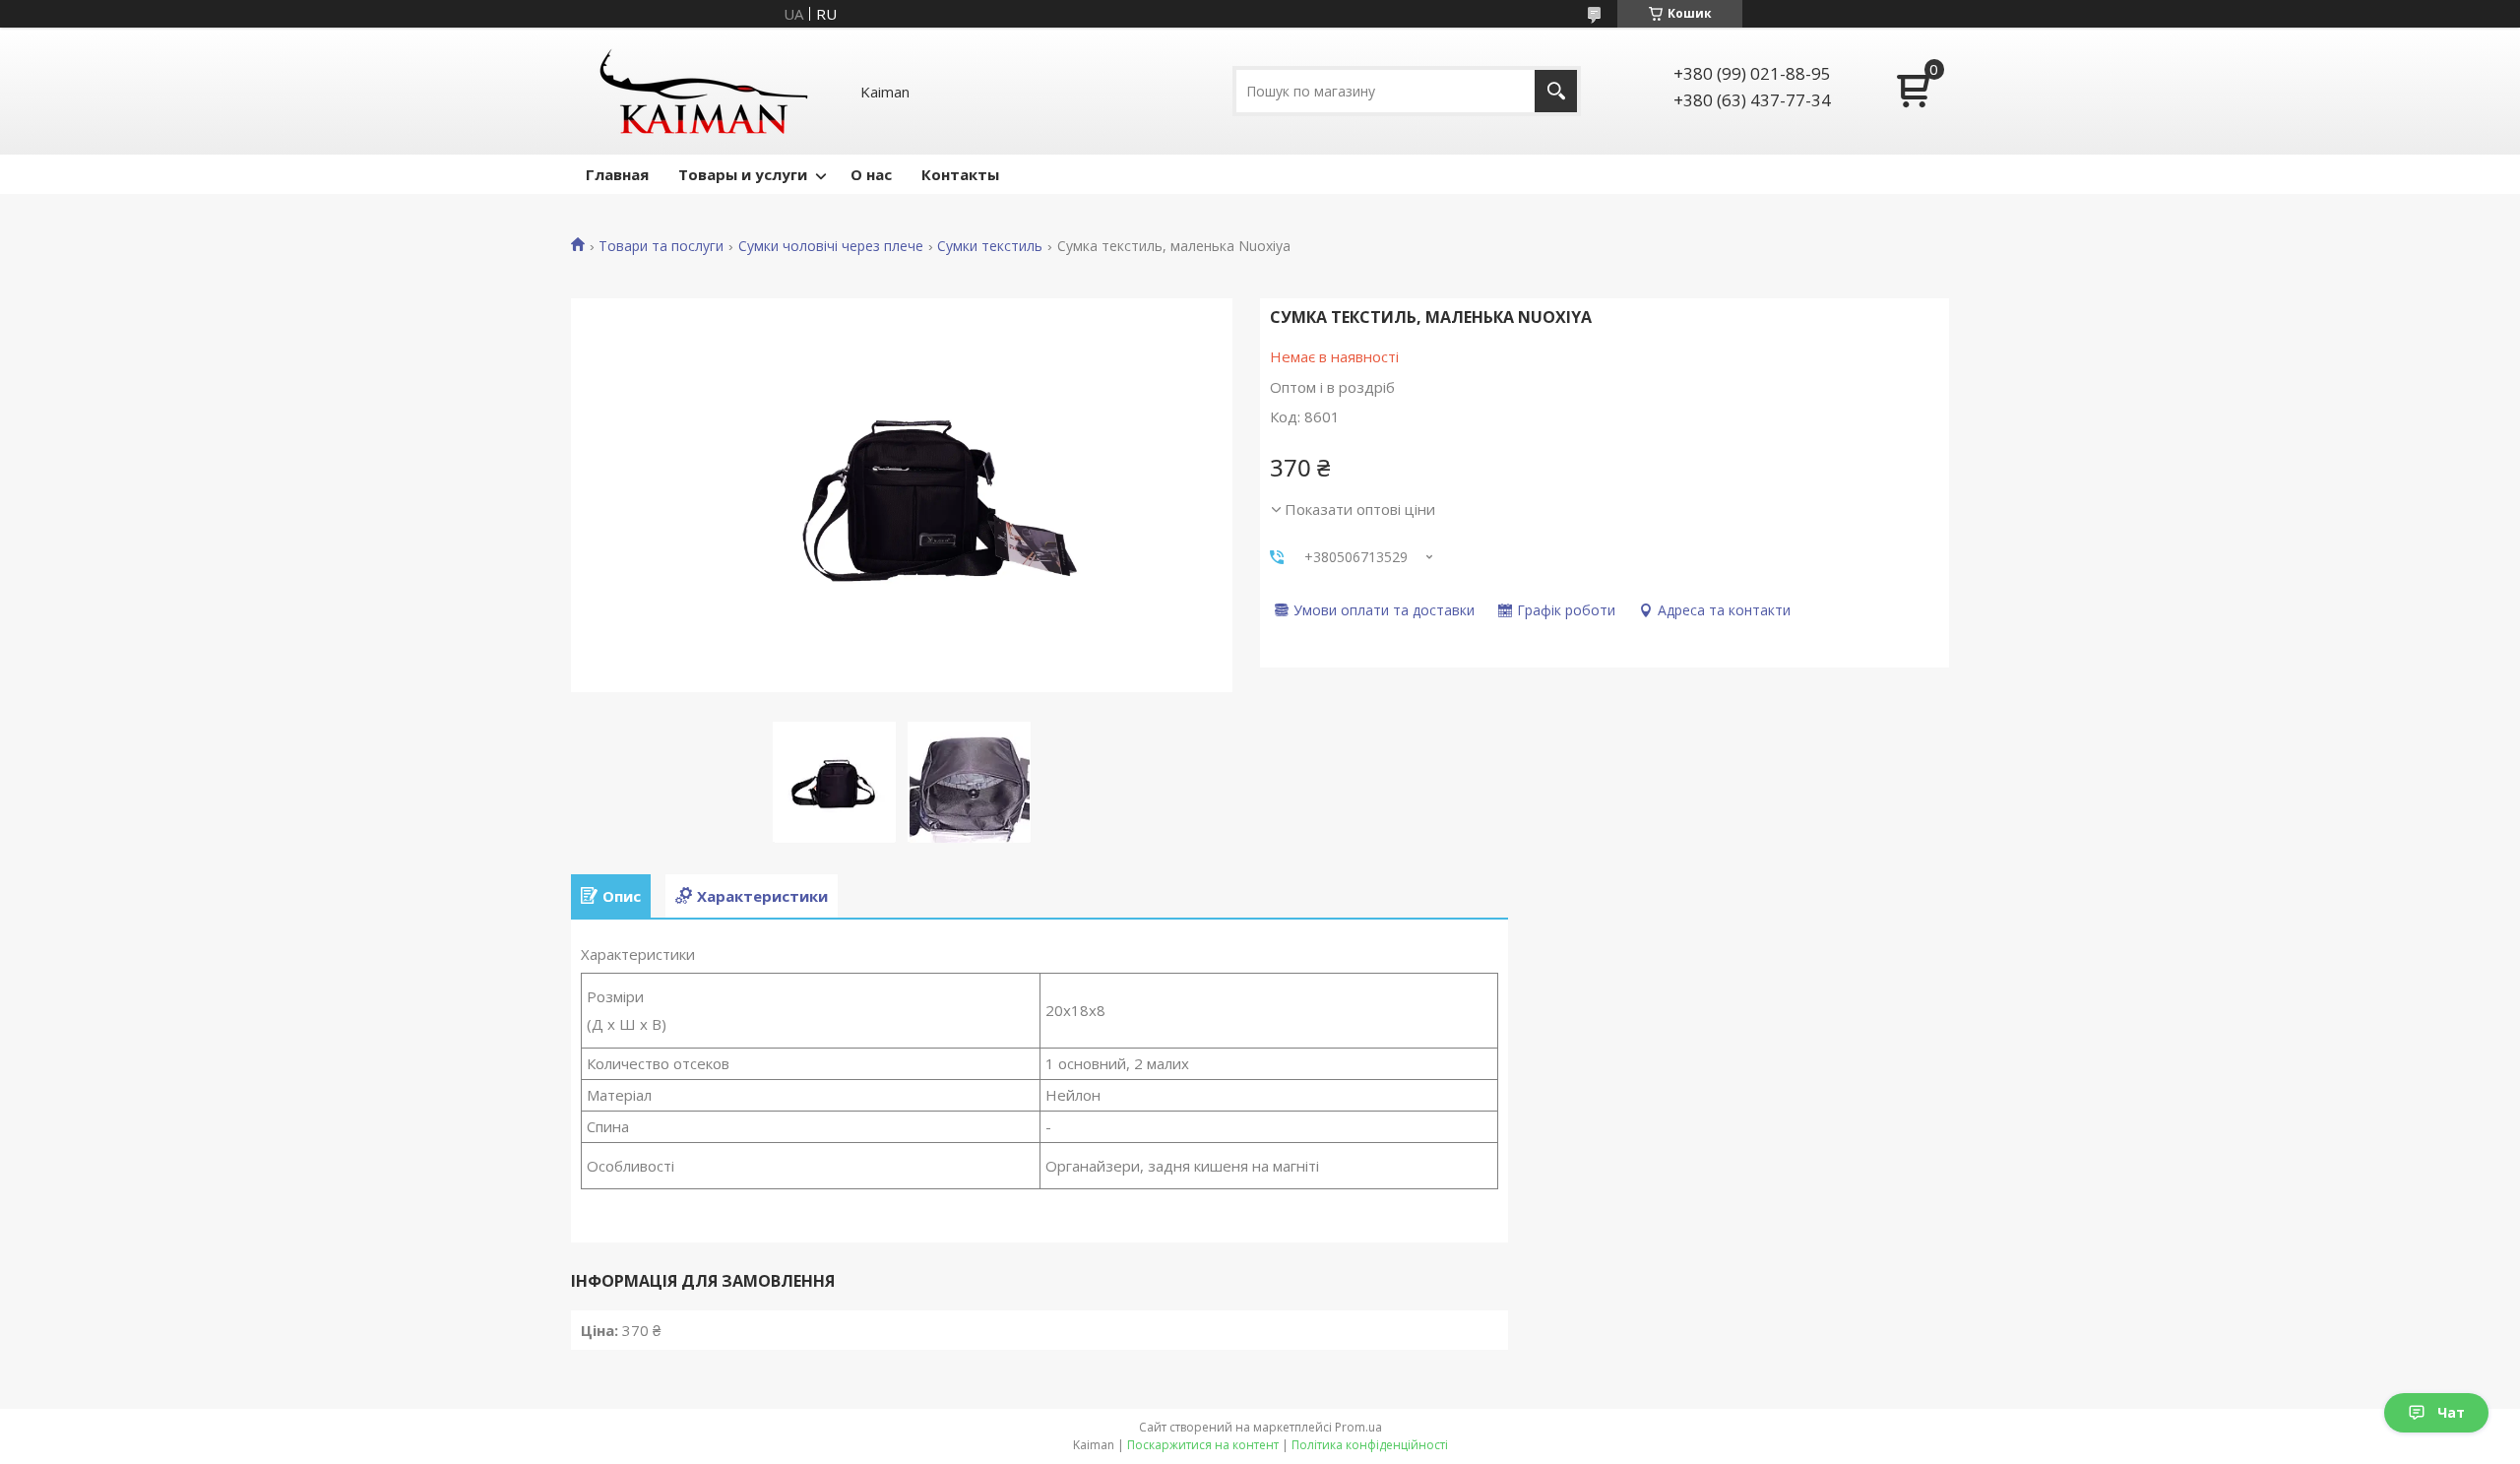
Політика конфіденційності (1370, 1445)
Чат (2451, 1412)
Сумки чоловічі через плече (831, 246)
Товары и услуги (743, 174)
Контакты (960, 174)
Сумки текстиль (990, 246)
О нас (871, 174)
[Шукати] (1556, 91)
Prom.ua (1358, 1427)
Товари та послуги (661, 246)
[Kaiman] (704, 91)
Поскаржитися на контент (1203, 1445)
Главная (617, 174)
